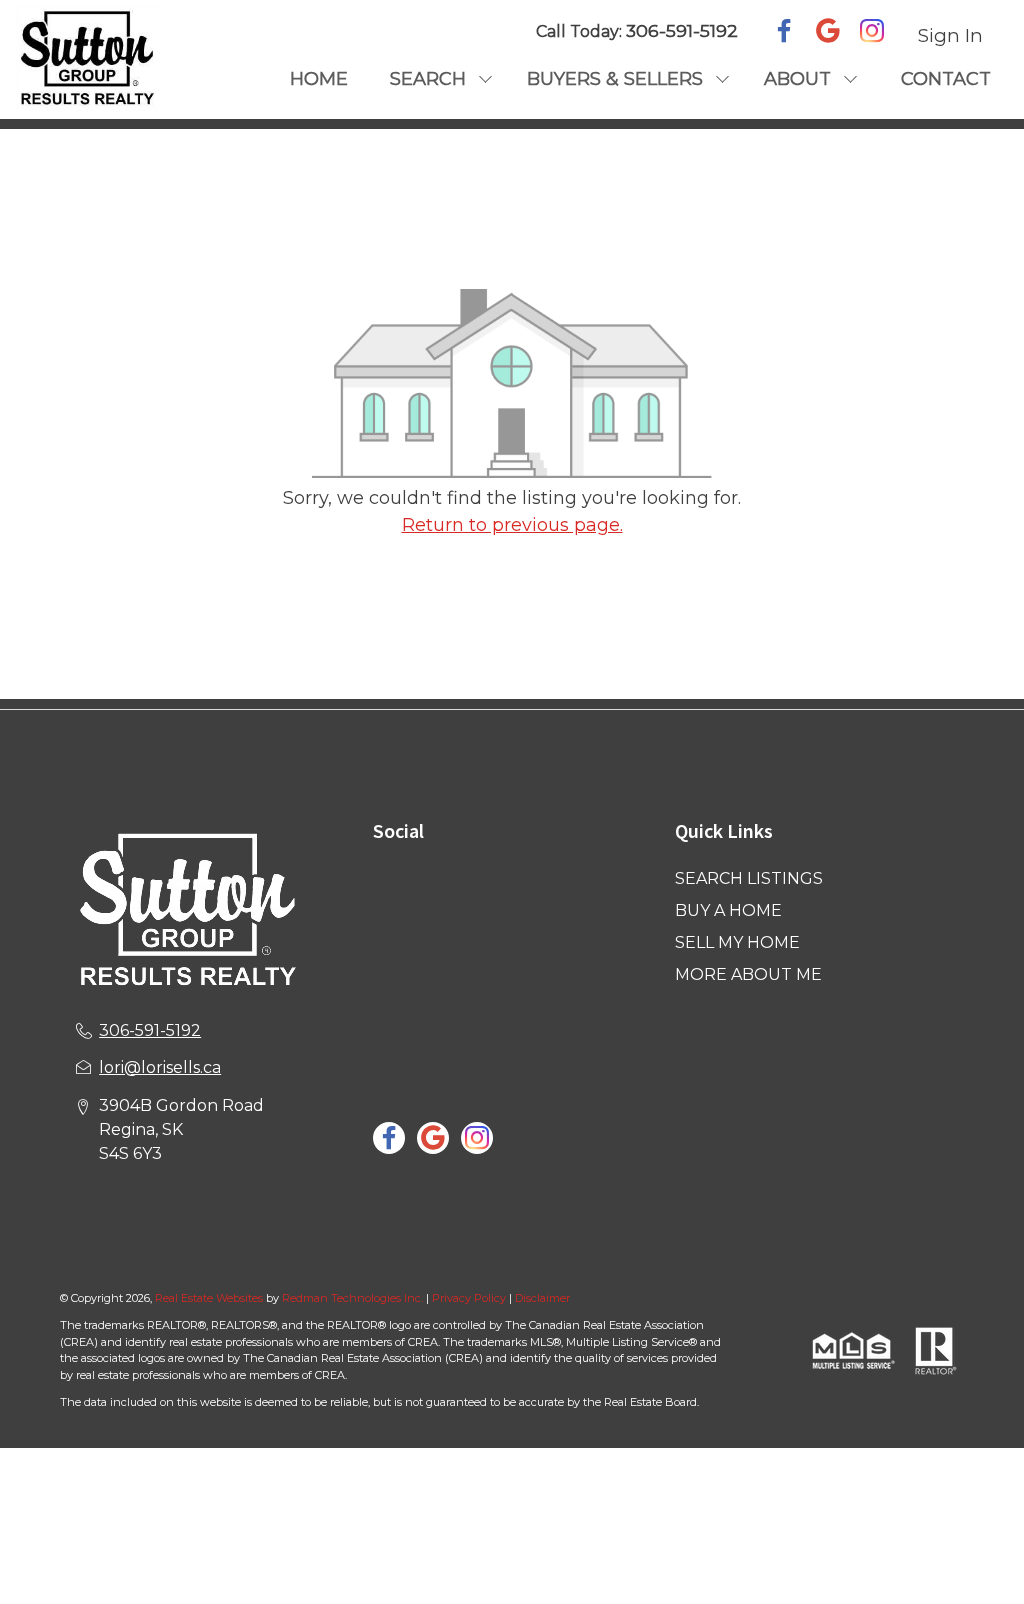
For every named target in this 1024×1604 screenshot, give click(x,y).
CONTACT (946, 79)
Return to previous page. (512, 525)
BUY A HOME (728, 910)
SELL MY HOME (737, 942)
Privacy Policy (469, 1298)
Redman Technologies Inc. (354, 1298)
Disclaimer (542, 1298)
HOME (319, 79)
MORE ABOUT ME (748, 974)
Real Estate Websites (210, 1298)
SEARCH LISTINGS (749, 878)
